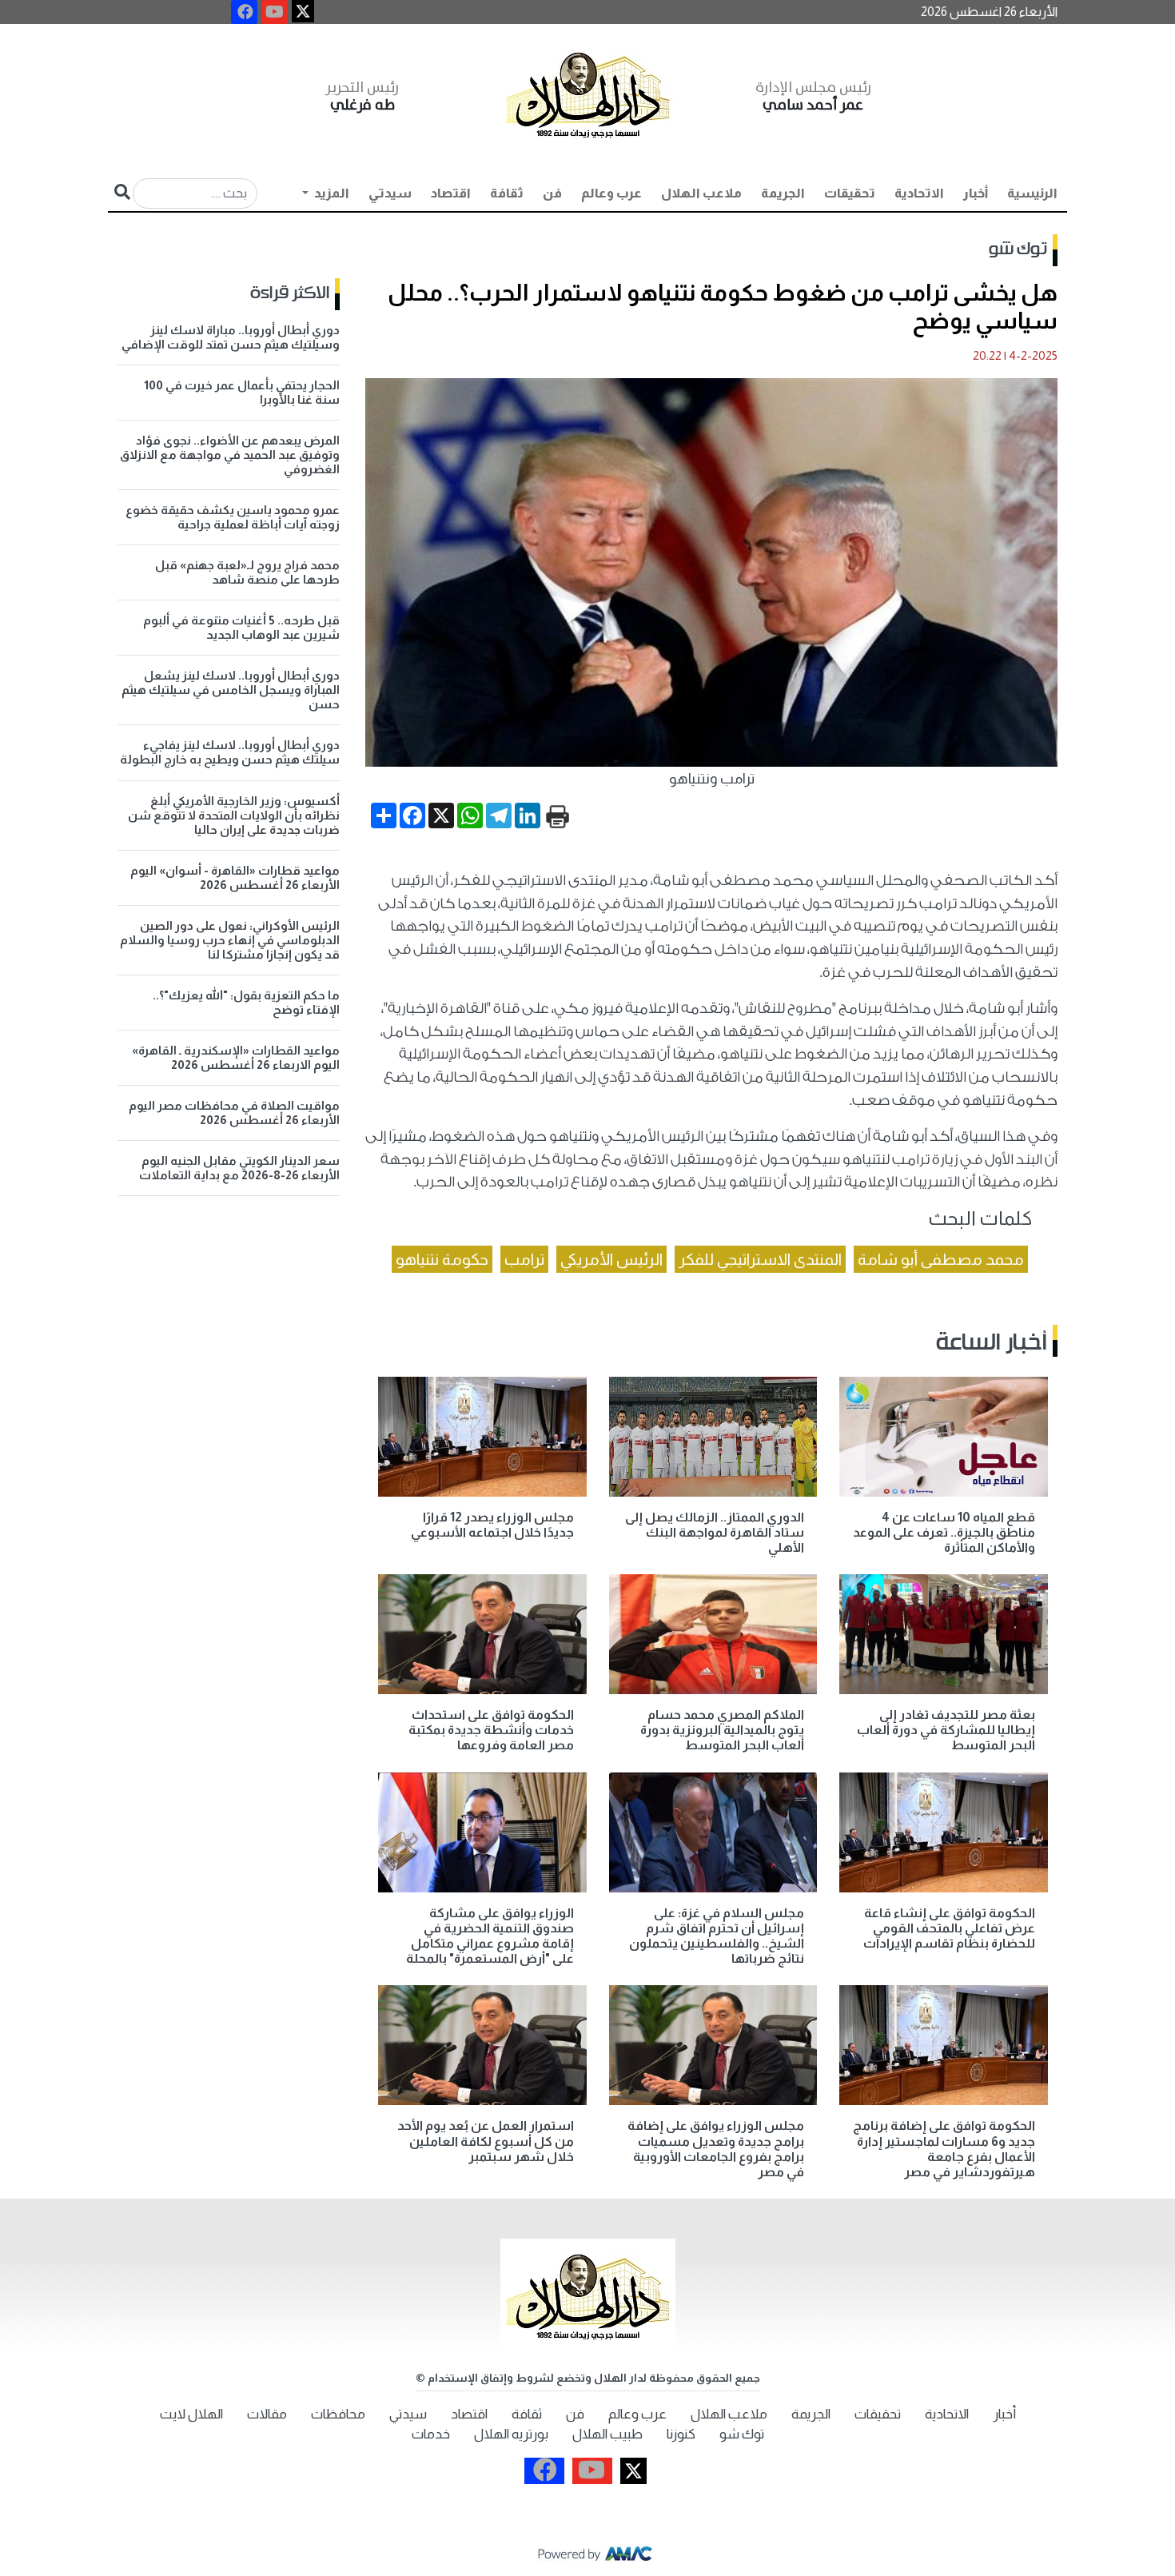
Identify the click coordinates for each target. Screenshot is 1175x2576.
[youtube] (275, 12)
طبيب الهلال (607, 2434)
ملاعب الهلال (701, 193)
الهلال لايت (191, 2414)
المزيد (331, 193)
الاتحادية (919, 193)
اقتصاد (451, 193)
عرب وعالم (611, 193)
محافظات (338, 2414)
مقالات (267, 2414)
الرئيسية (1032, 193)
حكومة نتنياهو (442, 1259)
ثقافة (507, 193)
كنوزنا (681, 2434)
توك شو (1018, 249)
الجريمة (783, 193)
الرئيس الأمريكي (611, 1259)
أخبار (976, 193)
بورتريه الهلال (511, 2434)
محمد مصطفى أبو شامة (941, 1259)
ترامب (524, 1259)
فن (552, 193)
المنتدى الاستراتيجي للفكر (760, 1259)
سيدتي (390, 193)
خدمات (431, 2434)
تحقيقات (850, 193)
